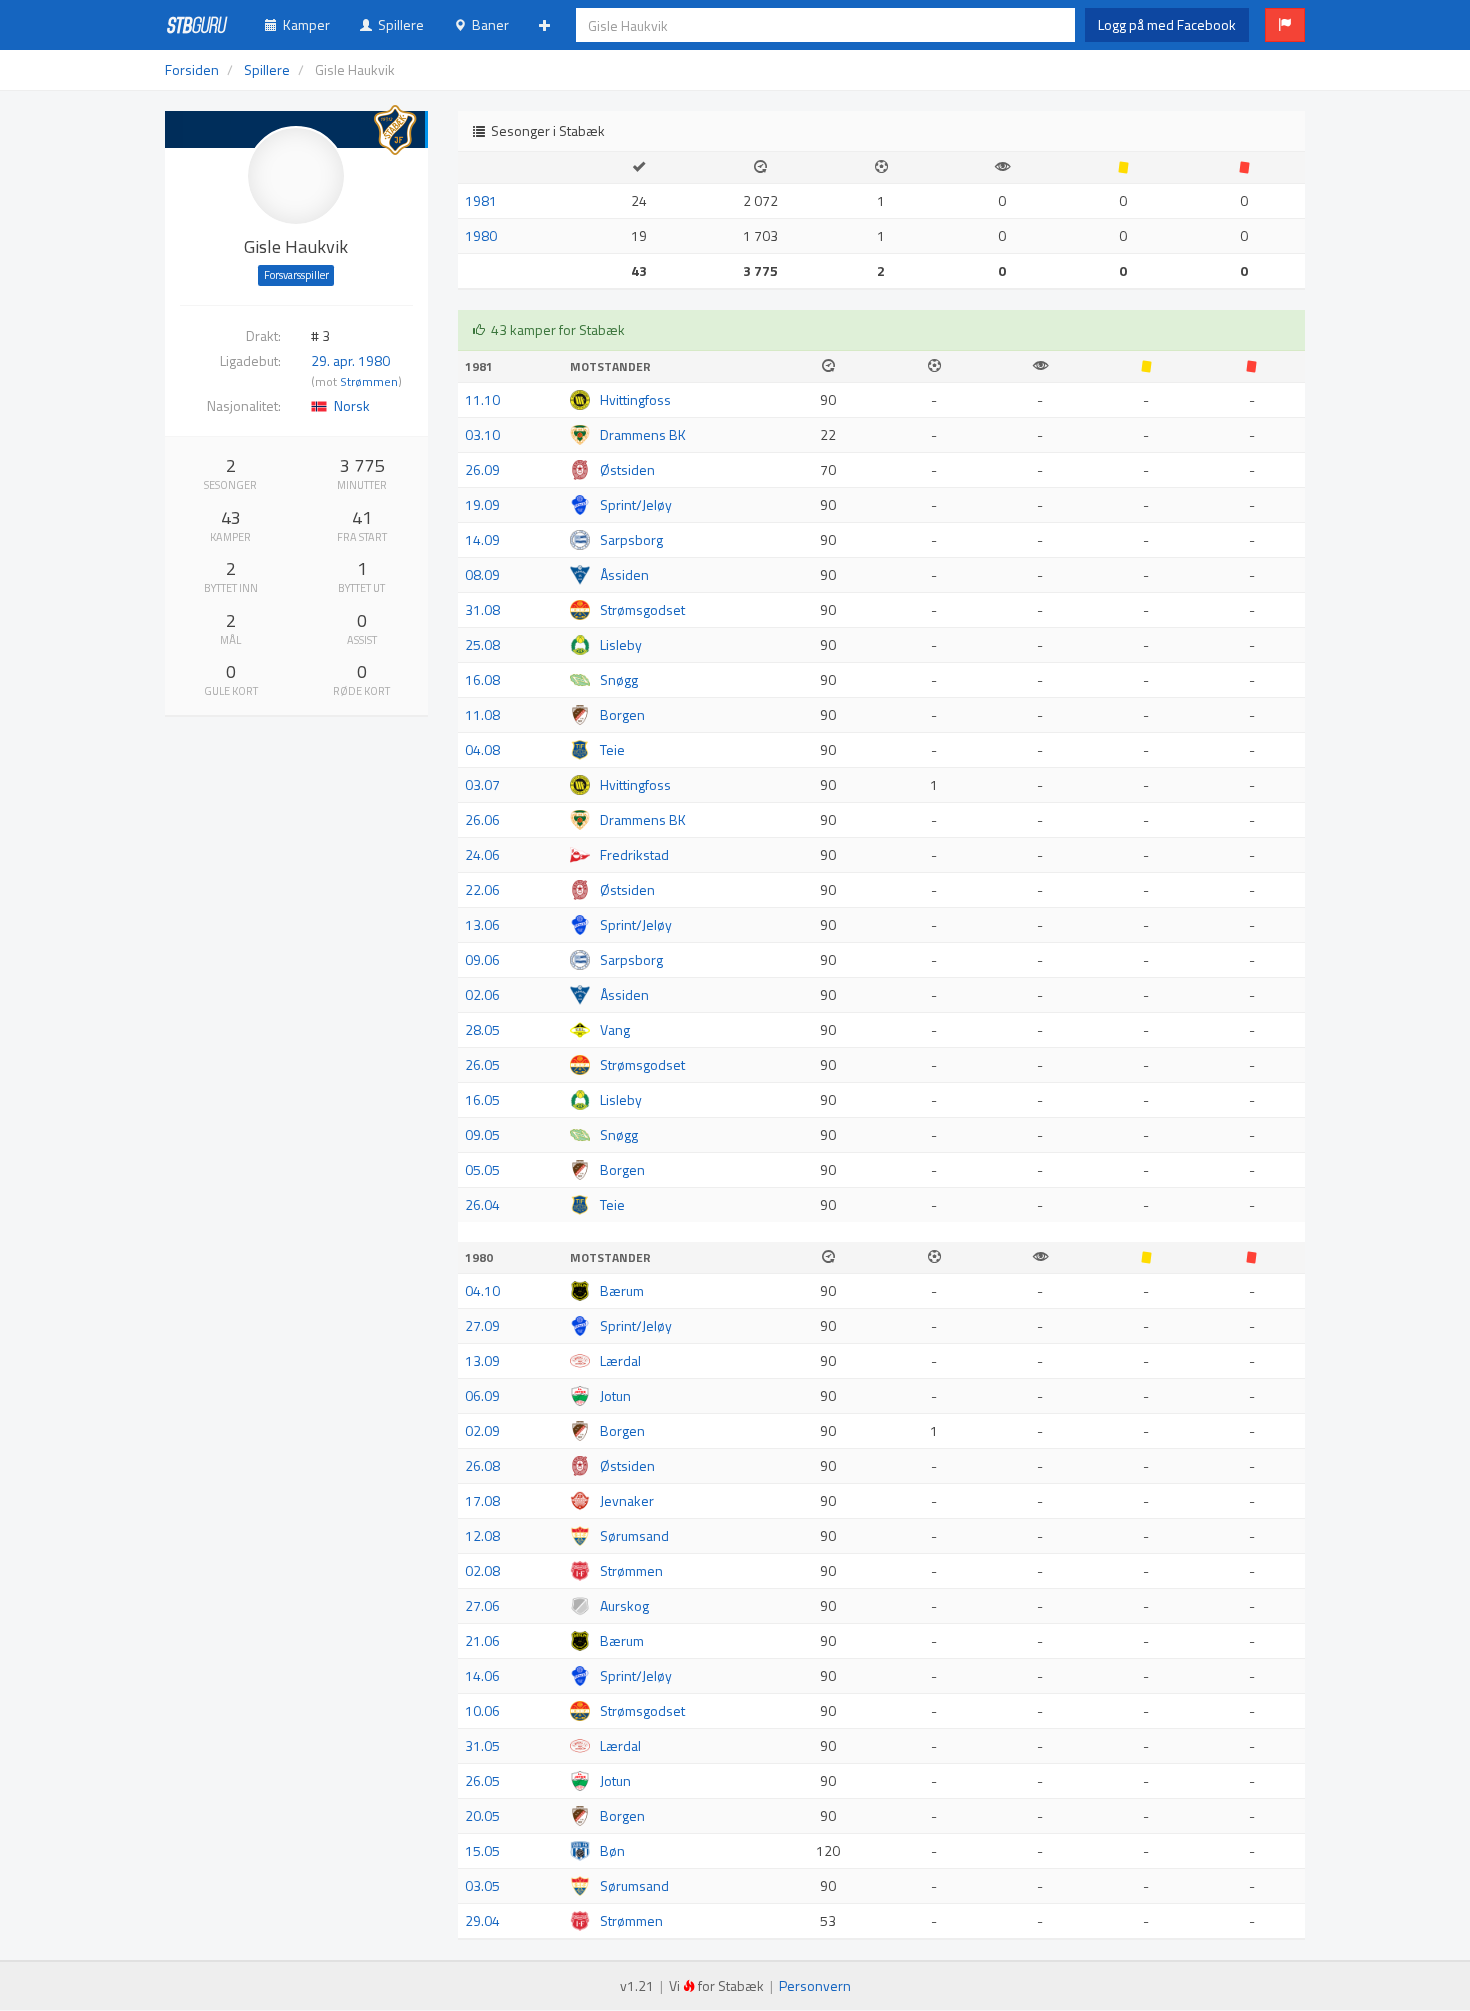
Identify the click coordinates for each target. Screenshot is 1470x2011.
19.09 (482, 504)
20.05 (482, 1815)
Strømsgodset (642, 609)
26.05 (482, 1064)
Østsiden (627, 469)
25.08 (482, 644)
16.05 (482, 1099)
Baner (487, 24)
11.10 (482, 399)
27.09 (482, 1325)
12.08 (482, 1535)
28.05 (482, 1029)
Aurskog (624, 1605)
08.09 (482, 574)
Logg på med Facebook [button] (1167, 24)
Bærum (622, 1290)
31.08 (482, 609)
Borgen (622, 714)
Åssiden (624, 574)
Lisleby (621, 644)
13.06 (482, 924)
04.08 (482, 749)
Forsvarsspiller (296, 275)
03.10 (482, 434)
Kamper (303, 24)
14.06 (482, 1675)
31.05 (482, 1745)
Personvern (815, 1985)
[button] (1285, 25)
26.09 (482, 469)
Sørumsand (634, 1535)
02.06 (482, 994)
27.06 (482, 1605)
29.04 (482, 1920)
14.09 (482, 539)
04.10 (482, 1290)
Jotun (615, 1395)
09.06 (482, 959)
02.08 (482, 1570)
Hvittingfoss (635, 399)
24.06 (482, 854)
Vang (615, 1029)
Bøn (612, 1850)
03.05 (482, 1885)
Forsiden (192, 69)
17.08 (482, 1500)
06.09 (482, 1395)
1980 (481, 235)
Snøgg (619, 679)
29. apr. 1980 (350, 360)
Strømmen (369, 382)
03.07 (482, 784)
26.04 (482, 1204)
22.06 (482, 889)
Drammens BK (643, 434)
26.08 (482, 1465)
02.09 (482, 1430)
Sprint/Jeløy (636, 504)
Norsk (352, 405)
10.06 (482, 1710)
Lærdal (620, 1360)
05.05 (482, 1169)
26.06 (482, 819)
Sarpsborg (631, 539)
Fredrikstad (634, 854)
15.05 (482, 1850)
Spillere (398, 24)
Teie (612, 749)
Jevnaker (627, 1500)
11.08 (482, 714)
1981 (481, 200)
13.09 (482, 1360)
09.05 (482, 1134)
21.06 (482, 1640)
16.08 (482, 679)
